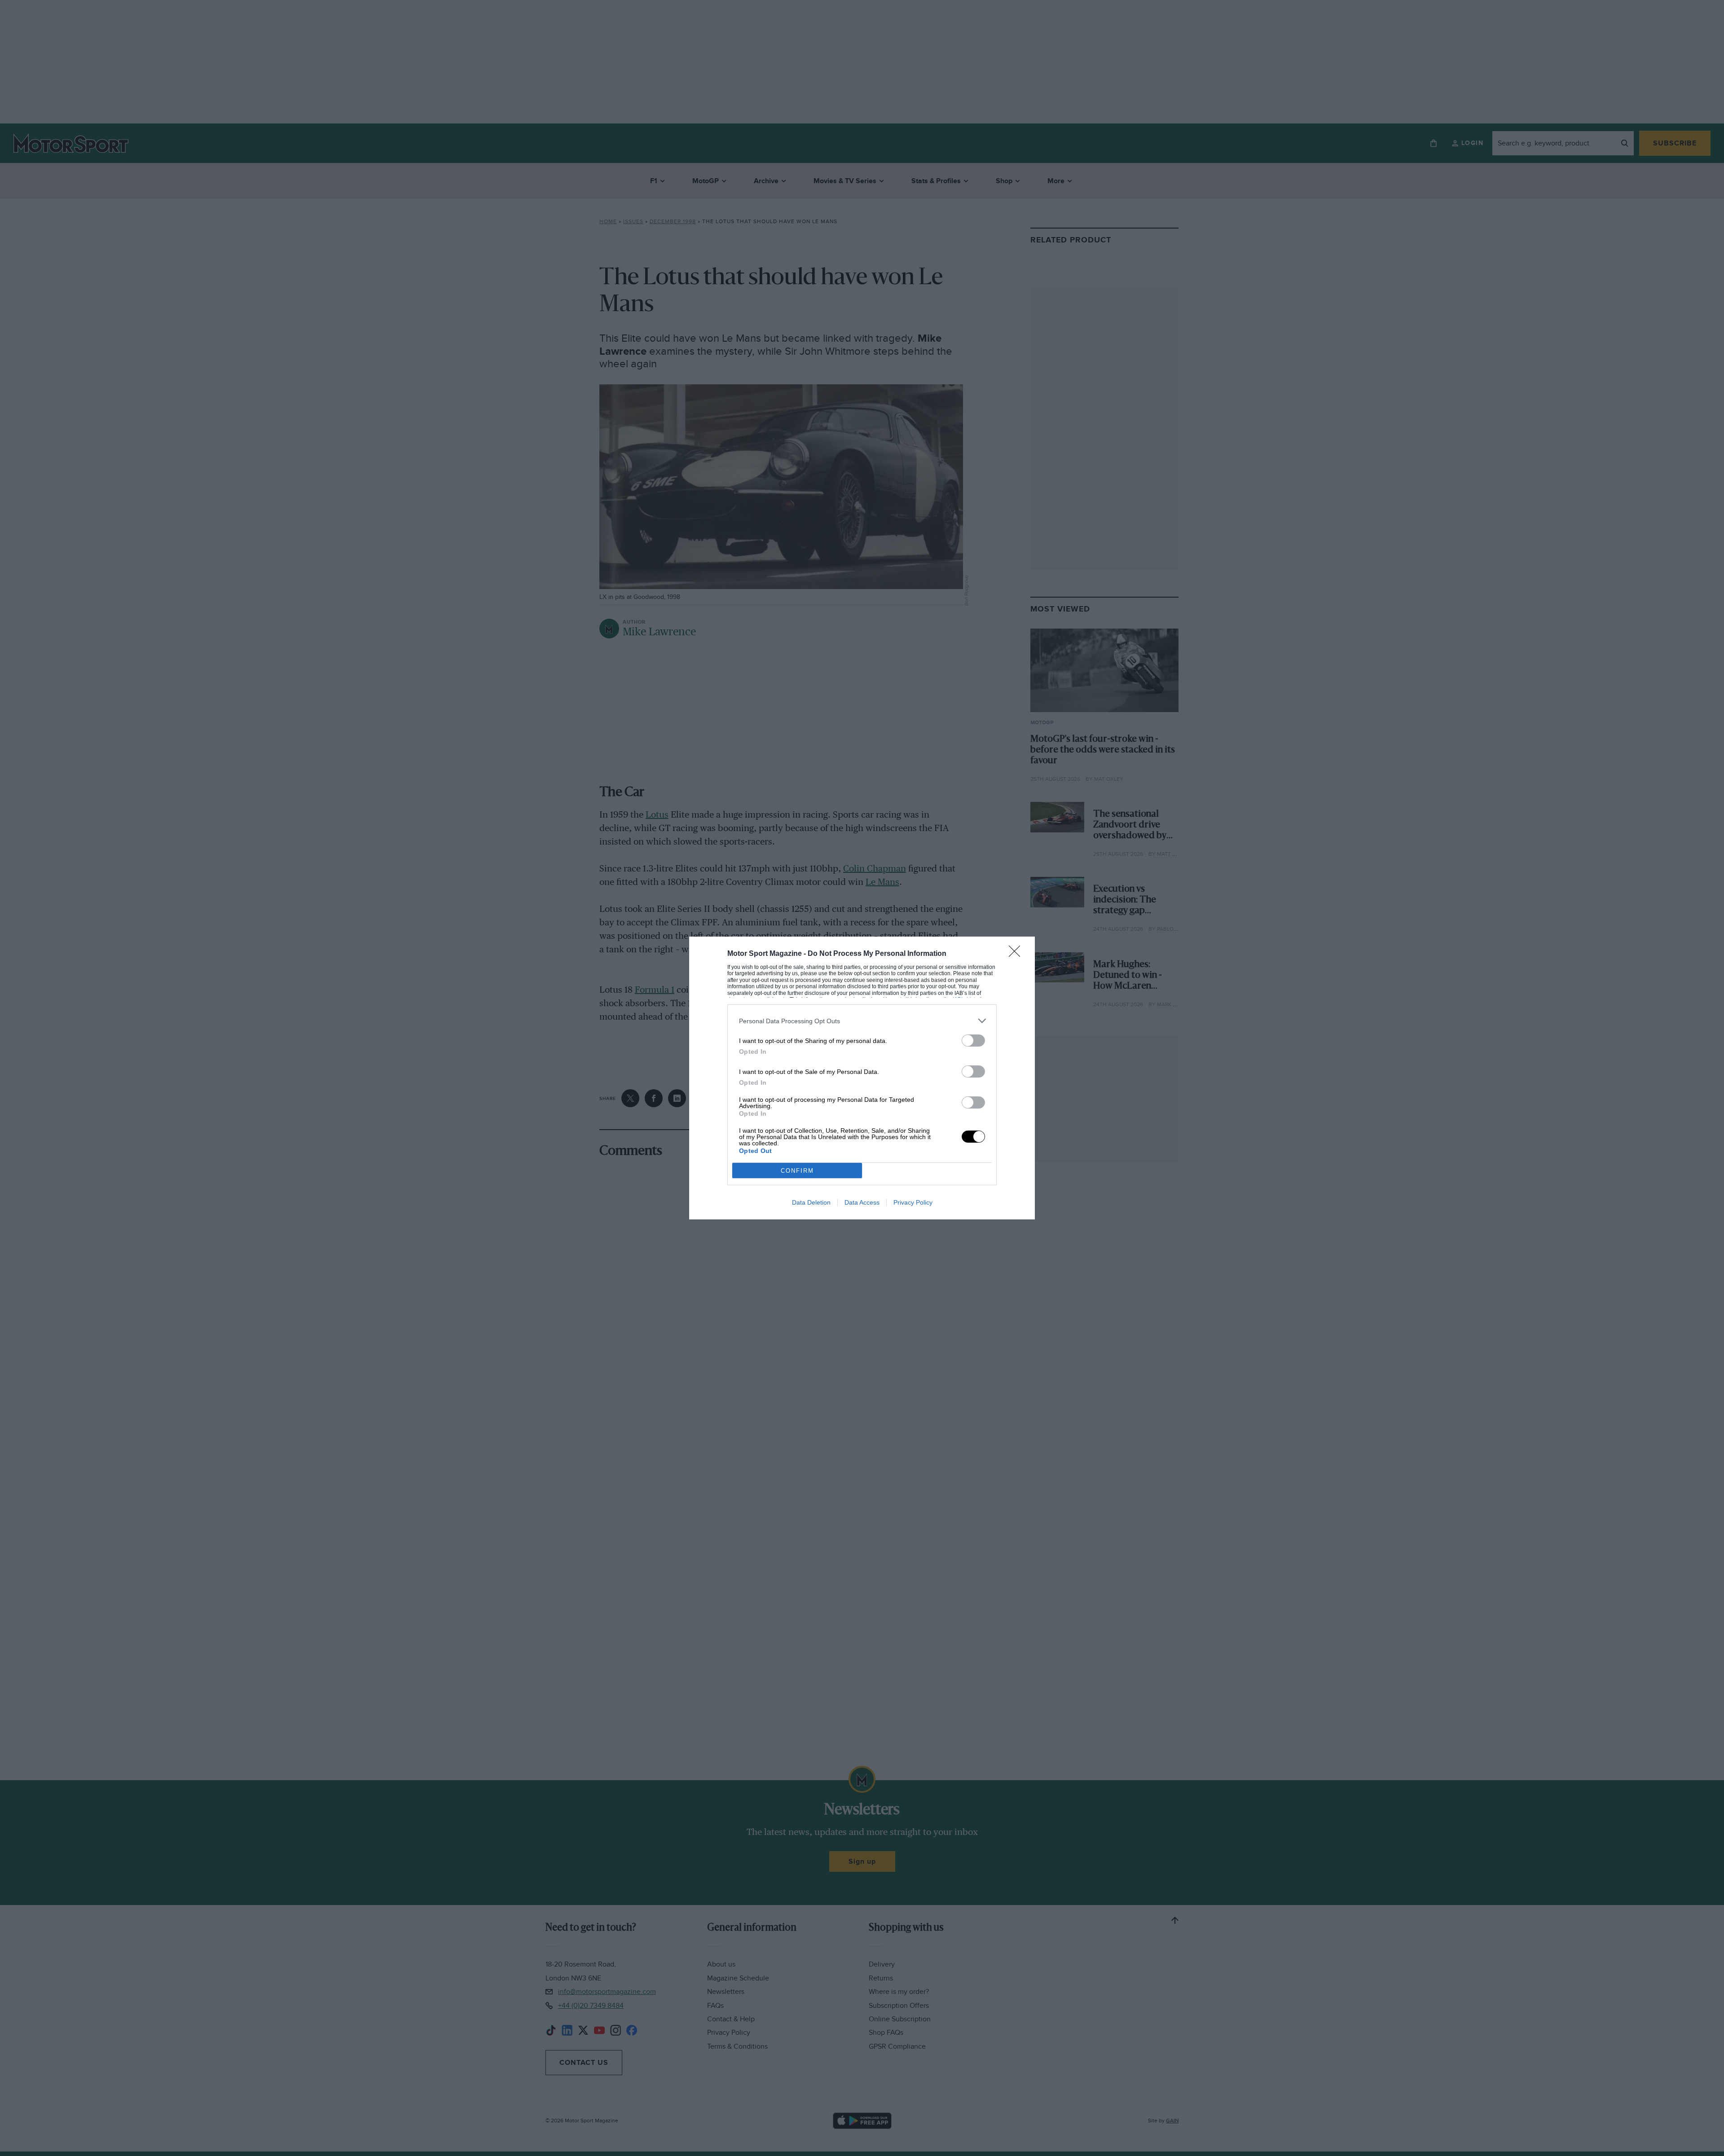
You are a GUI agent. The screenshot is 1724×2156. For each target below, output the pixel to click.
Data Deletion (811, 1202)
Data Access (862, 1202)
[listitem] (862, 1021)
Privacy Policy (913, 1202)
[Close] (1017, 954)
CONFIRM (797, 1171)
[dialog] (862, 1078)
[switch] (973, 1041)
